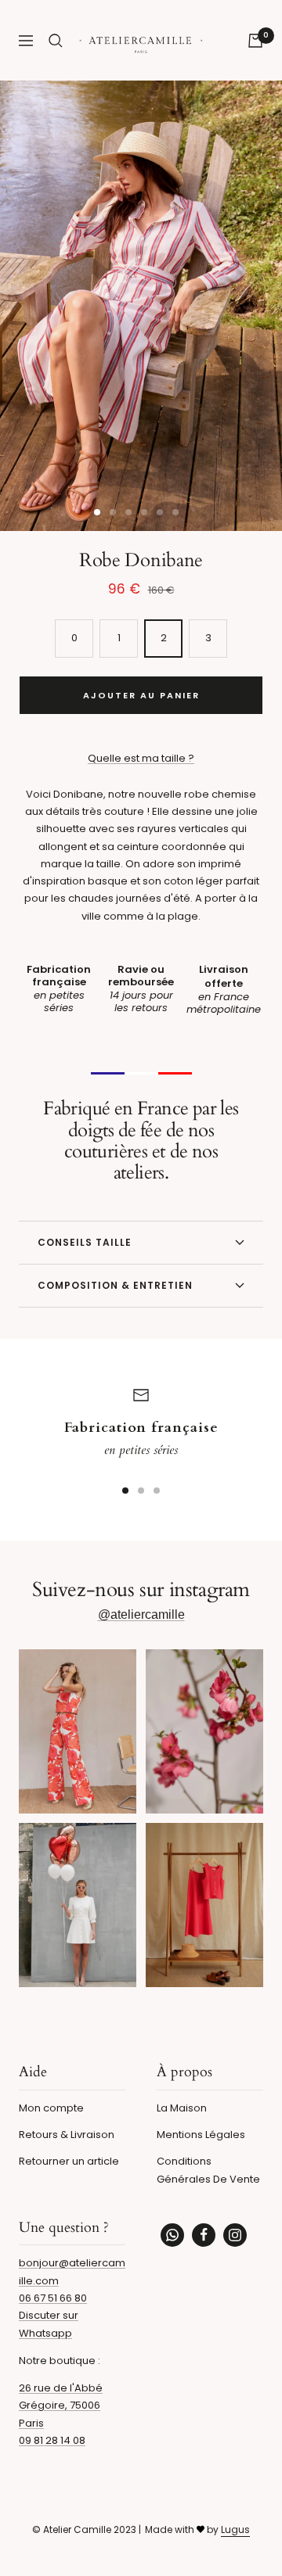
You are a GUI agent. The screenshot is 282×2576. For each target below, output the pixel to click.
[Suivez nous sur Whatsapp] (172, 2235)
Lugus (235, 2529)
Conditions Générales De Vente (208, 2170)
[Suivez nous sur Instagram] (235, 2235)
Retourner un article (69, 2161)
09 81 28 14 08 (52, 2440)
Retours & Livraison (67, 2135)
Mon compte (51, 2108)
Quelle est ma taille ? (141, 758)
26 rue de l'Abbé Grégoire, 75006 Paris (61, 2406)
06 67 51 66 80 (53, 2298)
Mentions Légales (201, 2135)
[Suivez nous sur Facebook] (204, 2235)
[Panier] (255, 41)
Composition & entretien (115, 1285)
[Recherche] (56, 41)
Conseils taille (85, 1242)
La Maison (182, 2108)
